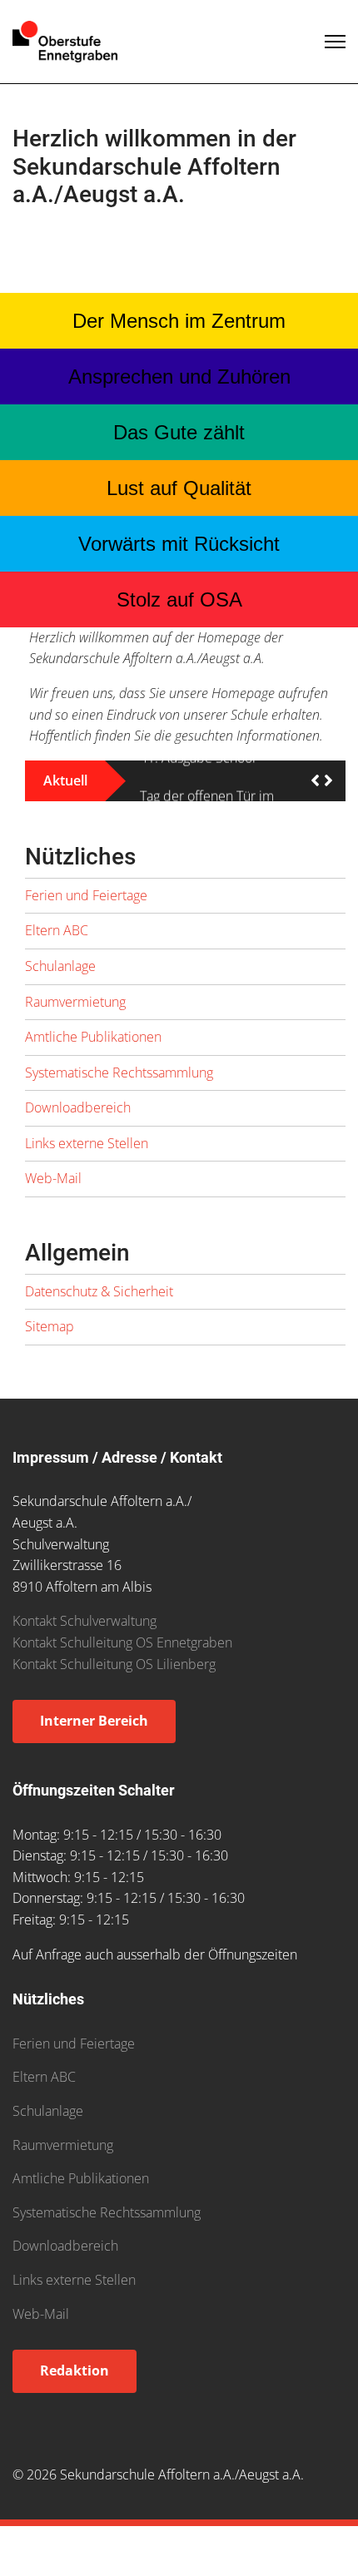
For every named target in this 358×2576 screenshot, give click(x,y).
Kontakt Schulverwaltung (85, 1632)
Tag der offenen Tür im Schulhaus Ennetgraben (209, 786)
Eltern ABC (57, 941)
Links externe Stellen (87, 1153)
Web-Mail (53, 1189)
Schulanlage (60, 976)
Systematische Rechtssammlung (119, 1082)
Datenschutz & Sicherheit (99, 1301)
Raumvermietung (75, 1012)
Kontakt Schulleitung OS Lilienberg (114, 1674)
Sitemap (50, 1337)
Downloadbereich (78, 1118)
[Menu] (335, 42)
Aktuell (65, 786)
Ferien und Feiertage (86, 905)
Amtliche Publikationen (93, 1048)
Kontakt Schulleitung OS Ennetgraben (122, 1653)
